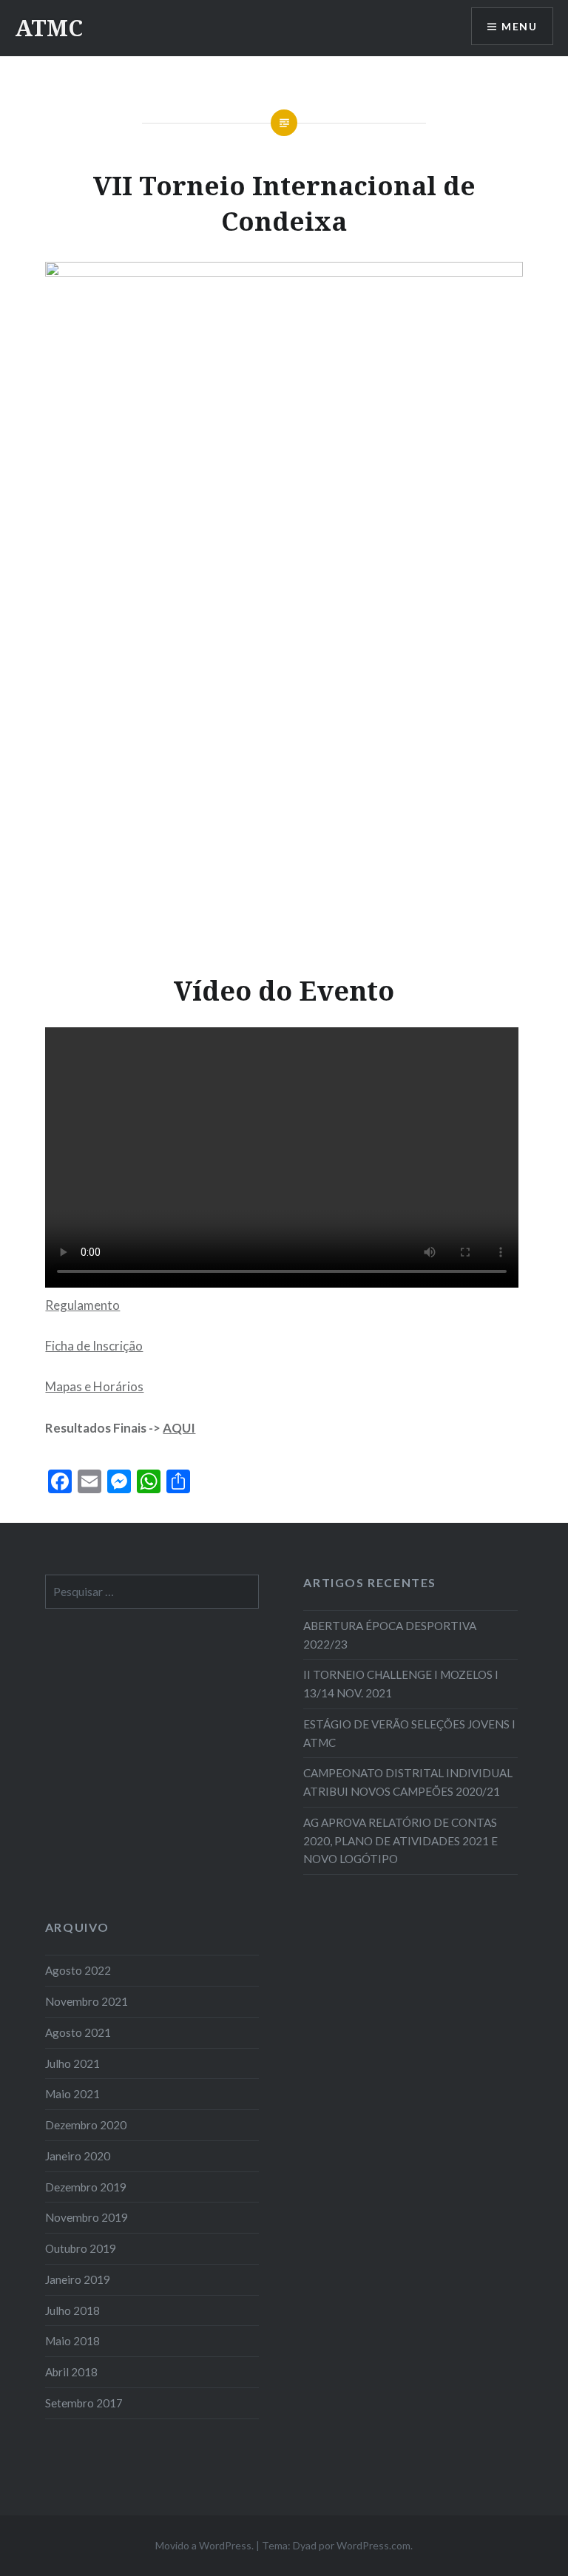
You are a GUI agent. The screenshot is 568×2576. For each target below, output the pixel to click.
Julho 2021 (72, 2063)
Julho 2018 (72, 2310)
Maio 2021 (72, 2094)
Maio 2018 (72, 2341)
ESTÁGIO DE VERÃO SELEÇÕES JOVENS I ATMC (409, 1733)
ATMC (49, 28)
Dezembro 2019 (86, 2187)
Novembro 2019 (87, 2217)
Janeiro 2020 (78, 2156)
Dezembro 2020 (86, 2125)
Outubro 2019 (81, 2248)
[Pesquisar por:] (152, 1592)
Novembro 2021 (87, 2001)
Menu (519, 26)
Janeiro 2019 (78, 2279)
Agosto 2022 (78, 1970)
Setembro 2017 (84, 2403)
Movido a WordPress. (204, 2545)
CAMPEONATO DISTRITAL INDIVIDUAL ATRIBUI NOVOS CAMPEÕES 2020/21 (408, 1782)
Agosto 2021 (78, 2032)
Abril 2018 (71, 2372)
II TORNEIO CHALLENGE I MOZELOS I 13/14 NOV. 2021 (401, 1684)
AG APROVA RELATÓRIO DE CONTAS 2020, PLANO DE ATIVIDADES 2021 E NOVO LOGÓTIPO (400, 1841)
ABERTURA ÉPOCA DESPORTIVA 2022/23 (390, 1635)
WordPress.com (373, 2545)
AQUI (179, 1428)
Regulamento (82, 1305)
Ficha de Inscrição (94, 1346)
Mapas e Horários (94, 1386)
